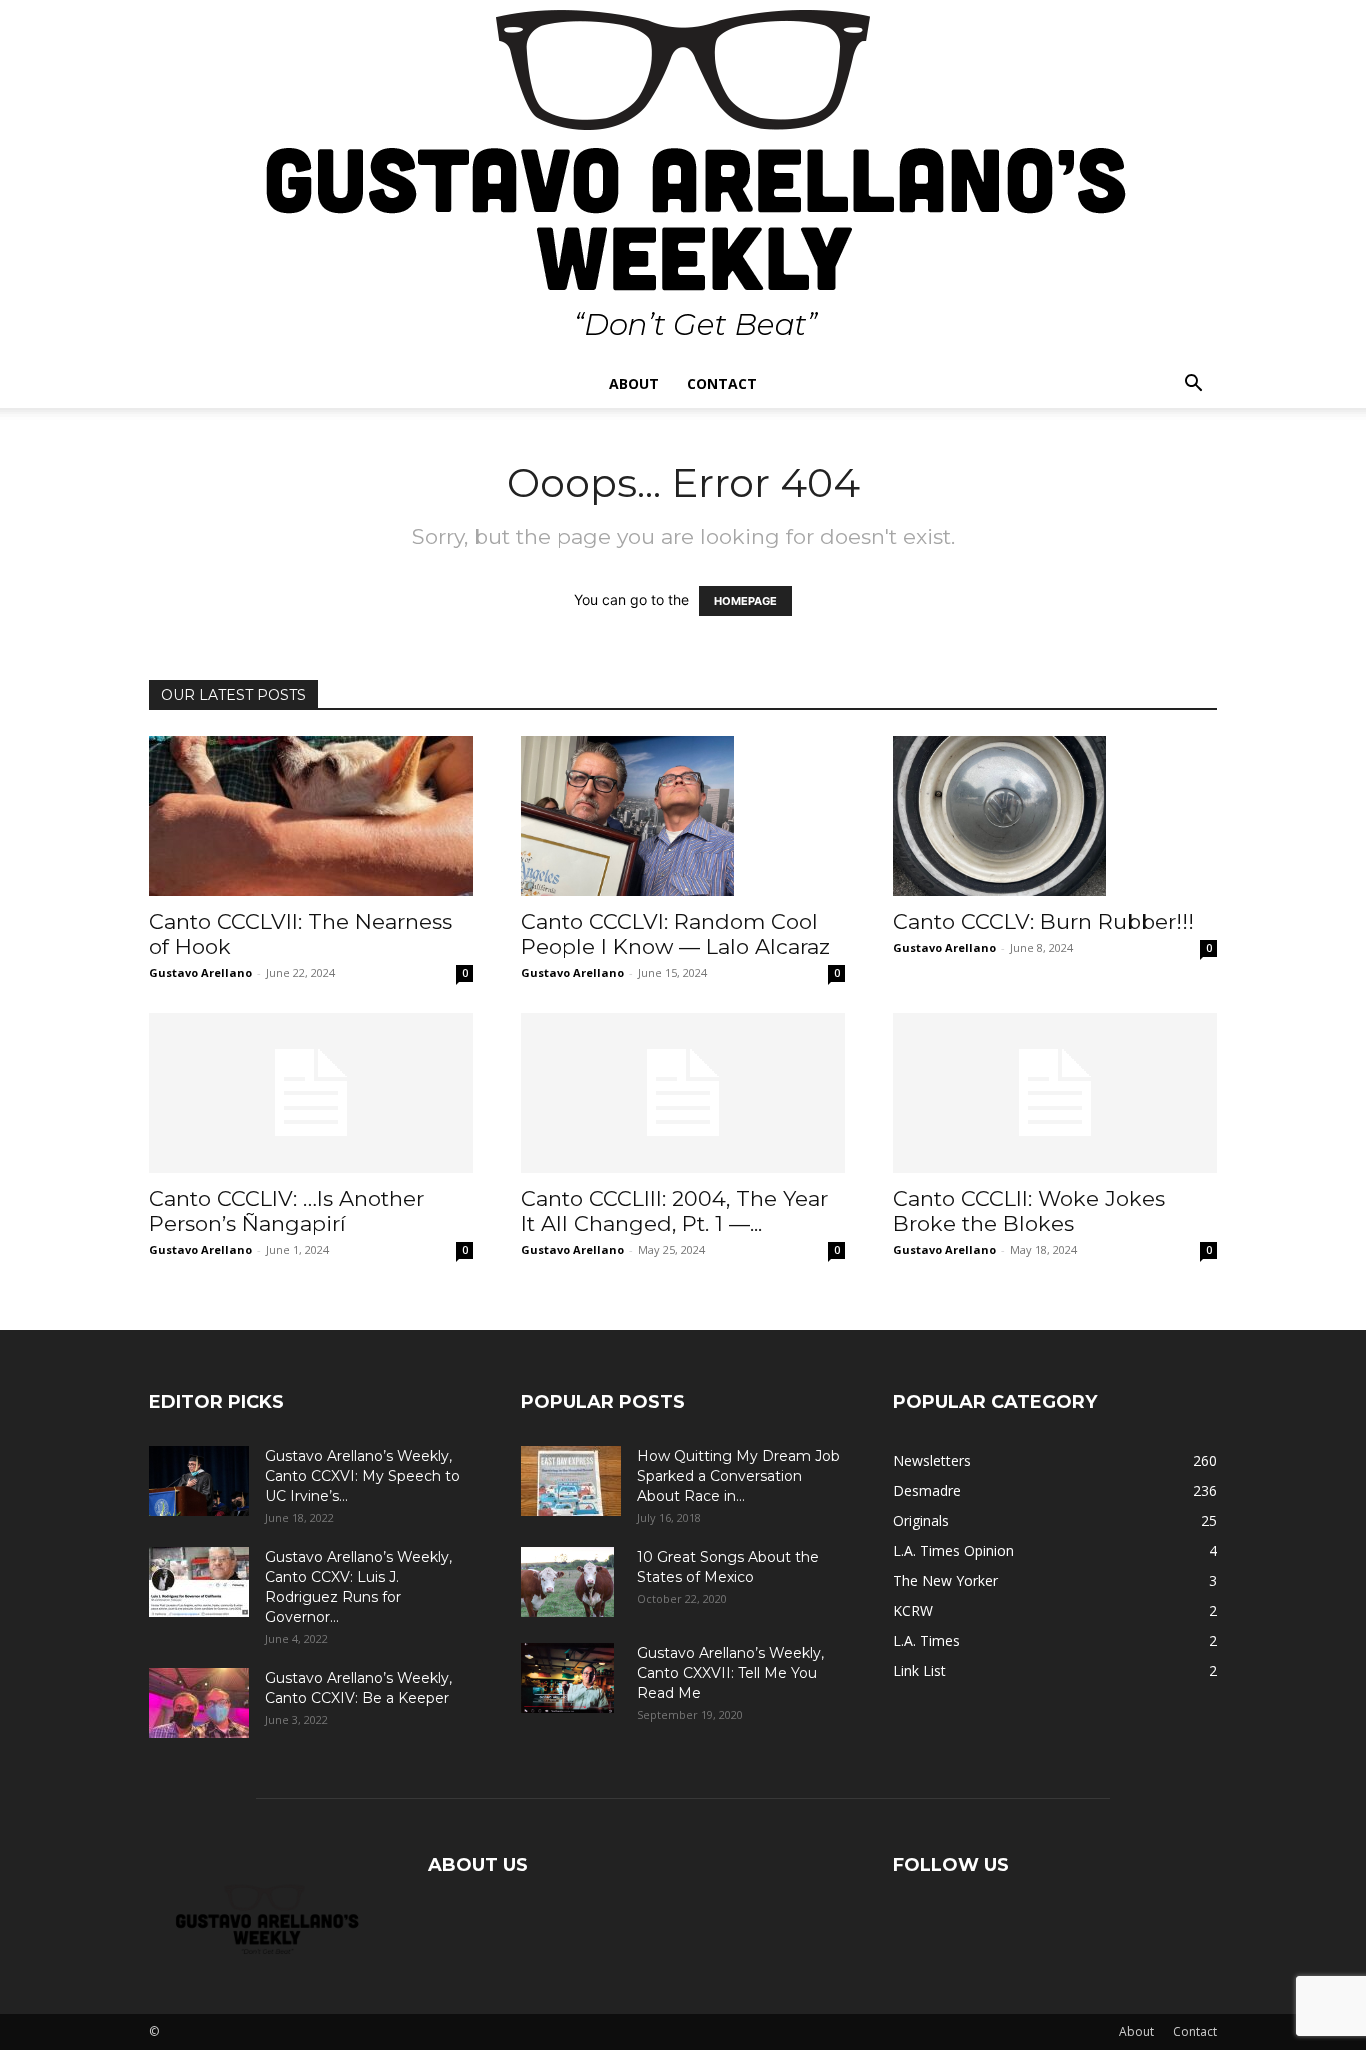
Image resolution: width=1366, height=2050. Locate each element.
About (634, 383)
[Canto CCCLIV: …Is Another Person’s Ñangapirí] (311, 1093)
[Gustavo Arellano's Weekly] (683, 180)
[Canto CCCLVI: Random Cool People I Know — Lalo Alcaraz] (683, 816)
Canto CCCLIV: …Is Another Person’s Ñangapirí (286, 1211)
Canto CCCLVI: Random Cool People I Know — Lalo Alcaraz (675, 934)
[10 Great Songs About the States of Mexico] (567, 1582)
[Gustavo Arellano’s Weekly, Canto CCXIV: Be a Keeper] (199, 1703)
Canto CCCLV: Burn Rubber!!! (1043, 921)
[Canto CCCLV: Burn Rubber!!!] (1055, 816)
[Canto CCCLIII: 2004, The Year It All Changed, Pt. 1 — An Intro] (683, 1093)
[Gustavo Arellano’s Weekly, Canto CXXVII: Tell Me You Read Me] (567, 1678)
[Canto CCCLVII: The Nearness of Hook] (311, 816)
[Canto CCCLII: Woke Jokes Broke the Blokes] (1055, 1093)
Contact (722, 383)
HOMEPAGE (745, 601)
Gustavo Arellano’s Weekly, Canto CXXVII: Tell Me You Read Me (730, 1673)
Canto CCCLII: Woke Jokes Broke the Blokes (1029, 1211)
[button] (1193, 385)
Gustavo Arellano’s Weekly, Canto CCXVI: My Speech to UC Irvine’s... (362, 1476)
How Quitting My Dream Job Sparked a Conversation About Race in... (738, 1476)
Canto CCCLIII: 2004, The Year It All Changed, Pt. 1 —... (674, 1211)
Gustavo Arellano (200, 972)
